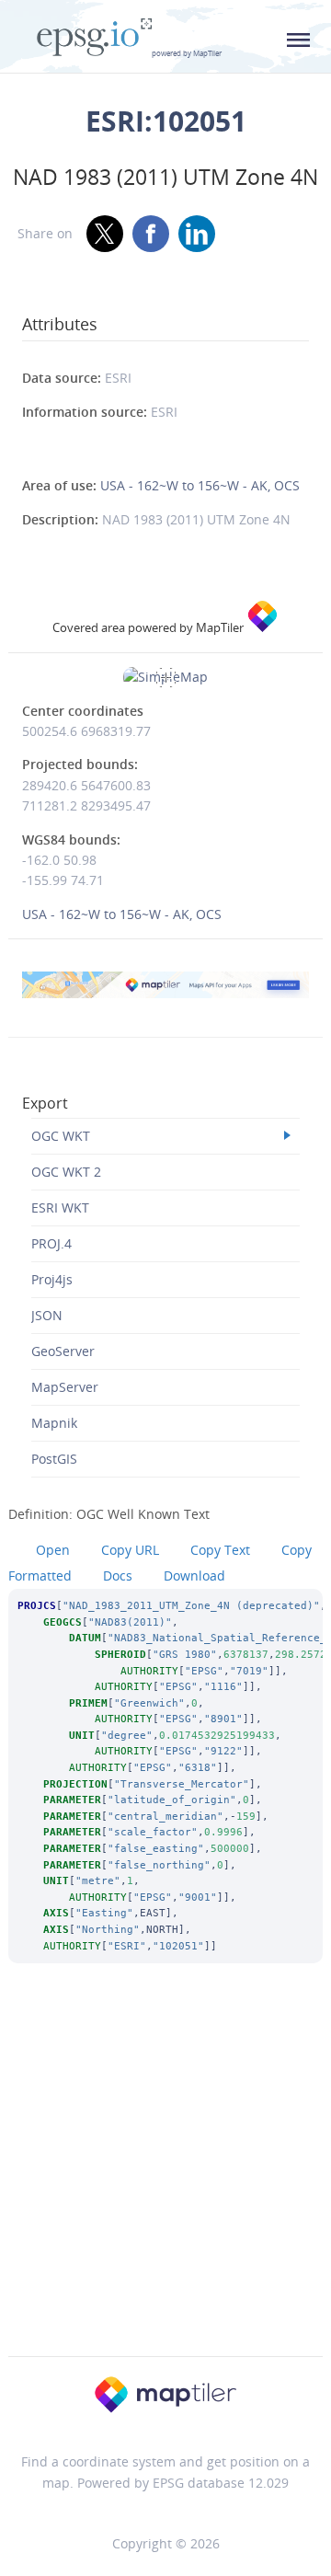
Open (53, 1550)
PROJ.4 (51, 1243)
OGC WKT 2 (66, 1172)
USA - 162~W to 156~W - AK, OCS (200, 485)
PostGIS (54, 1459)
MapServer (65, 1387)
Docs (118, 1575)
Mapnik (54, 1423)
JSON (47, 1315)
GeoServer (63, 1351)
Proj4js (52, 1279)
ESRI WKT (60, 1207)
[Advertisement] (165, 2184)
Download (194, 1575)
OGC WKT (61, 1136)
